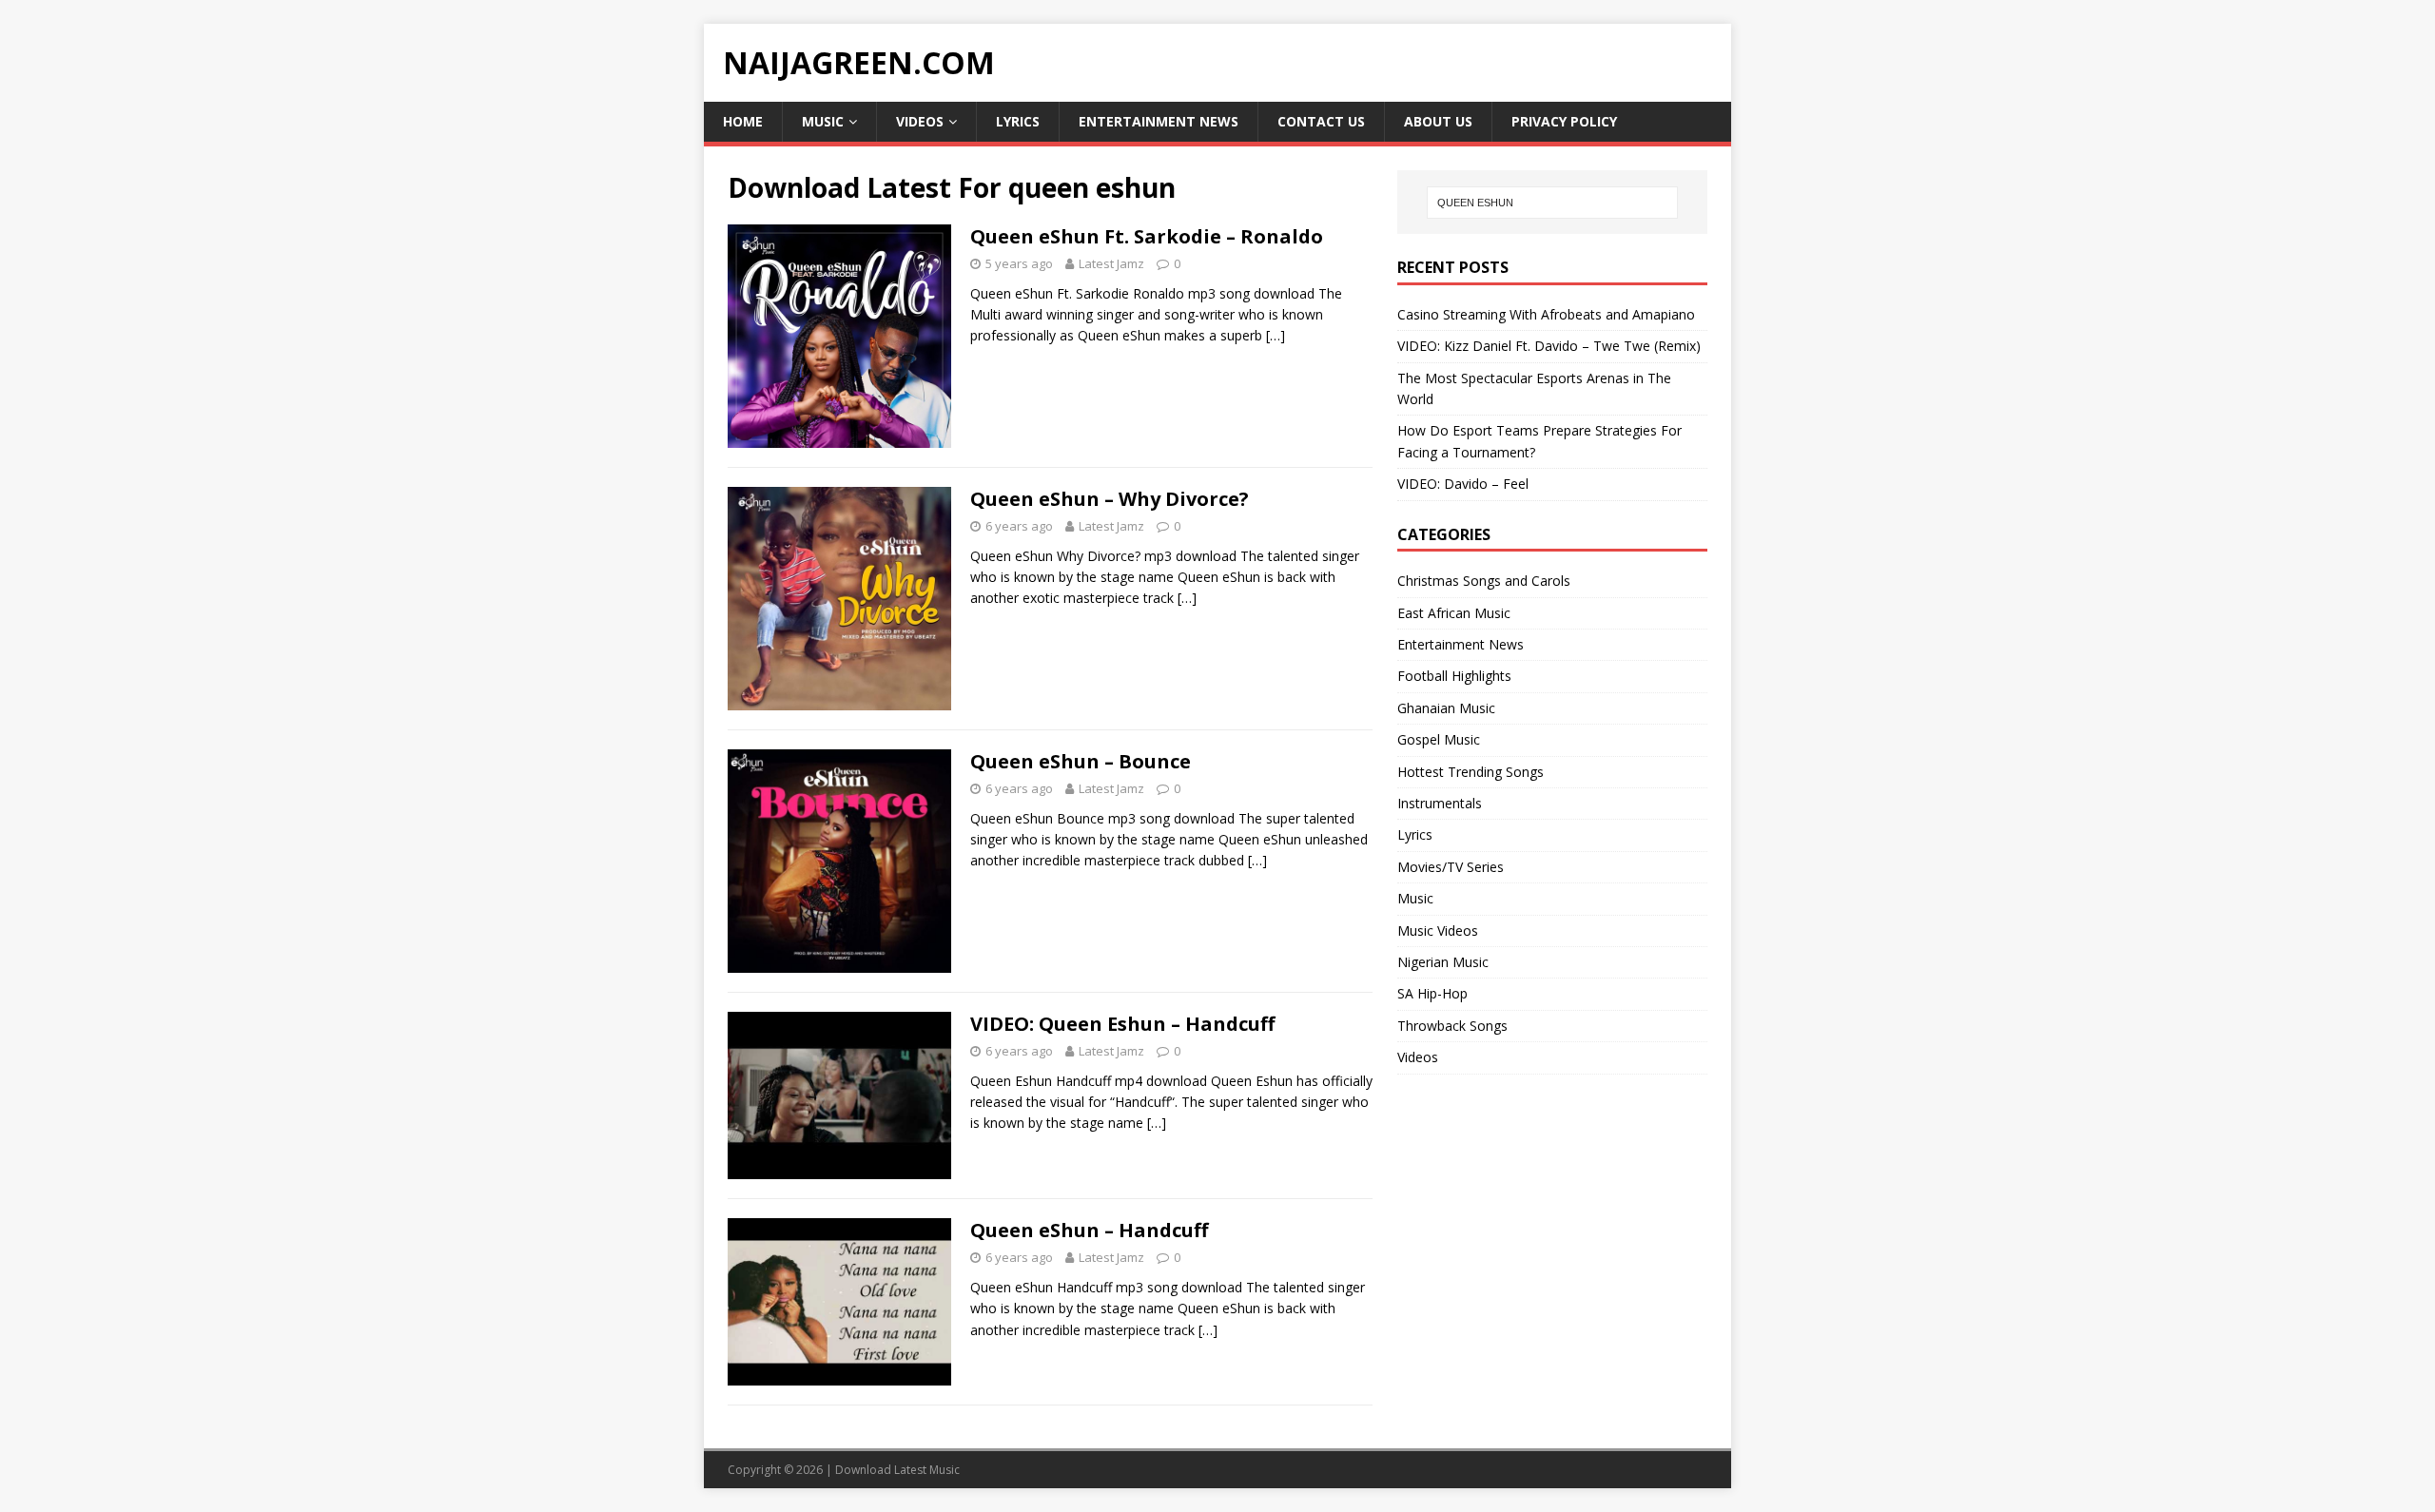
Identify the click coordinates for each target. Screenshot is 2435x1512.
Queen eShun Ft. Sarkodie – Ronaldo (1147, 236)
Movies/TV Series (1451, 867)
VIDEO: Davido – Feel (1463, 484)
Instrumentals (1440, 803)
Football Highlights (1454, 676)
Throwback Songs (1452, 1026)
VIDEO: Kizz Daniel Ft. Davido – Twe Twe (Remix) (1549, 346)
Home (743, 121)
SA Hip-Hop (1432, 993)
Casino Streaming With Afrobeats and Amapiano (1546, 314)
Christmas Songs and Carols (1484, 581)
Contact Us (1321, 121)
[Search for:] (1552, 203)
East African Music (1454, 613)
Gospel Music (1439, 739)
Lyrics (1018, 121)
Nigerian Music (1443, 962)
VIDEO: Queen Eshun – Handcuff (1122, 1024)
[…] (1276, 335)
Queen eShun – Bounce (1081, 761)
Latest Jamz (1111, 263)
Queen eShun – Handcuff (1089, 1230)
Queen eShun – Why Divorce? (1110, 499)
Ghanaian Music (1446, 708)
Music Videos (1438, 930)
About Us (1438, 121)
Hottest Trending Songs (1471, 772)
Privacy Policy (1564, 121)
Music (823, 121)
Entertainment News (1159, 121)
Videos (920, 121)
